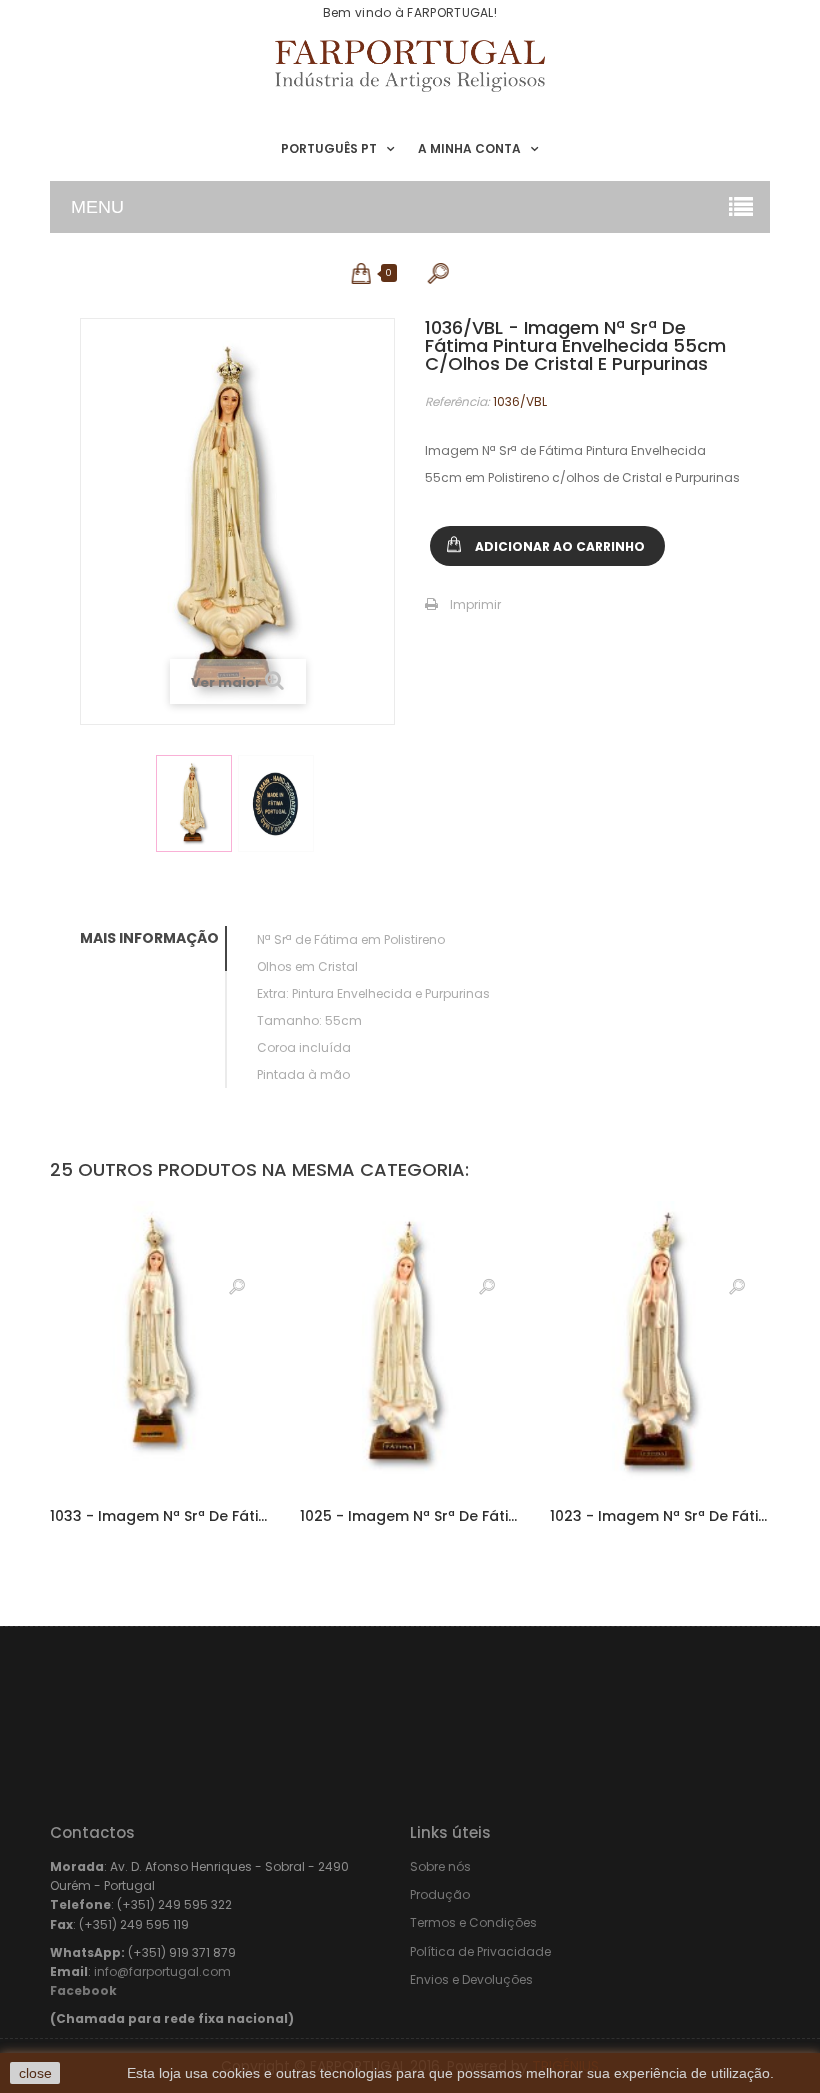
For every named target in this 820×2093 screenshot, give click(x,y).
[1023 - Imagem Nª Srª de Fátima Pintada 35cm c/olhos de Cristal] (660, 1343)
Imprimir (475, 604)
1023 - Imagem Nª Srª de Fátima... (660, 1516)
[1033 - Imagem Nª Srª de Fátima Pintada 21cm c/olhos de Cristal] (160, 1343)
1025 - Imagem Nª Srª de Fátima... (410, 1516)
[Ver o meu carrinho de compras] (362, 273)
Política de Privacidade (480, 1951)
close (35, 2073)
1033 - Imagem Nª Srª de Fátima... (160, 1516)
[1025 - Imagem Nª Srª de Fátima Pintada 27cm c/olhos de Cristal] (410, 1343)
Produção (440, 1894)
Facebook (83, 1990)
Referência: (457, 401)
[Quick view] (237, 1286)
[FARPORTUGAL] (410, 66)
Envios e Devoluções (471, 1979)
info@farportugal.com (162, 1971)
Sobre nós (440, 1866)
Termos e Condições (473, 1922)
